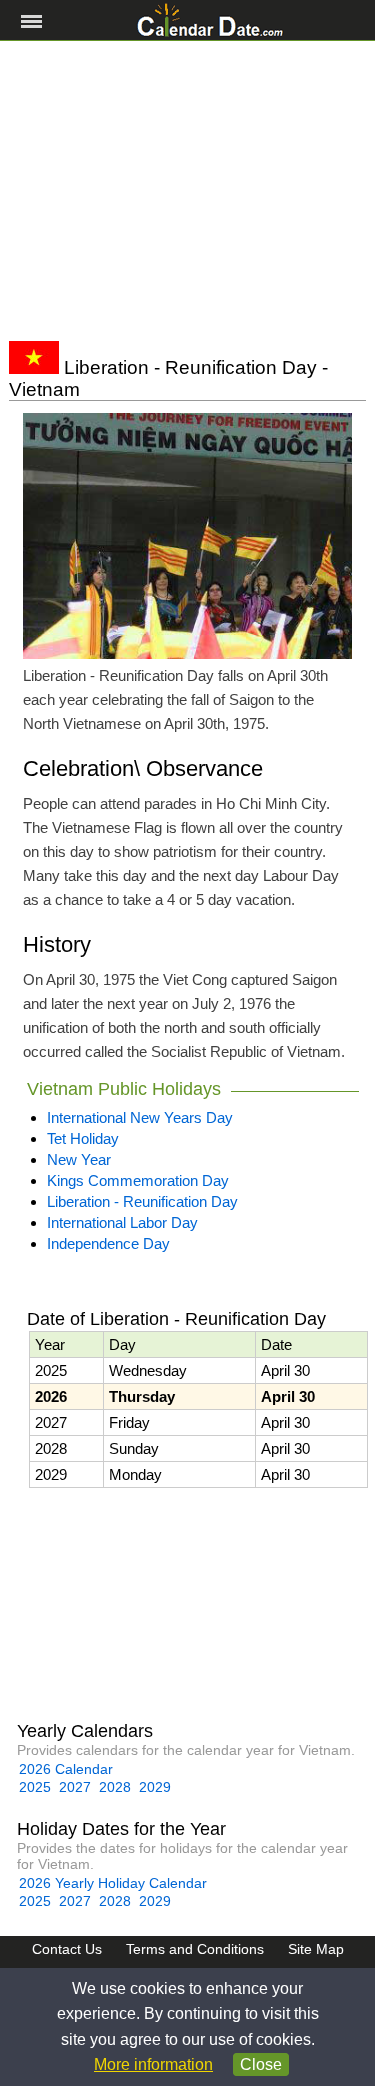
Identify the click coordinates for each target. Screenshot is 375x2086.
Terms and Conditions (195, 1949)
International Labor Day (122, 1222)
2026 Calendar (66, 1769)
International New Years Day (140, 1117)
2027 (75, 1787)
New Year (79, 1159)
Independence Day (108, 1243)
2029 (155, 1787)
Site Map (316, 1949)
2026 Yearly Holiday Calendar (113, 1883)
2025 (35, 1787)
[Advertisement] (187, 191)
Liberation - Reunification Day (142, 1201)
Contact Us (67, 1949)
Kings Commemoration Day (138, 1180)
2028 (115, 1787)
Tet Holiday (83, 1138)
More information (153, 2064)
